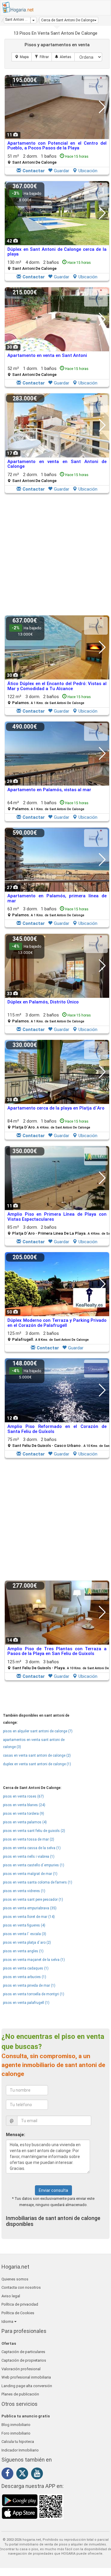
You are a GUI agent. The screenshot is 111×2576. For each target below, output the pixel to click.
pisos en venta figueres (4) (24, 1925)
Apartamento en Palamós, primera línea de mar (57, 898)
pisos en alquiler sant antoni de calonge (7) (38, 1731)
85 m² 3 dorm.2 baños (59, 1230)
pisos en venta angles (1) (23, 1951)
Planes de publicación (20, 2394)
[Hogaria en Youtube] (38, 2474)
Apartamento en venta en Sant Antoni (47, 355)
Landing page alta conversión (27, 2386)
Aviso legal (11, 2296)
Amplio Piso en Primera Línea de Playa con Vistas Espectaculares (57, 1217)
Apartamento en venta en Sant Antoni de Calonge (57, 464)
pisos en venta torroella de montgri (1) (34, 1994)
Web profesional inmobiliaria (26, 2377)
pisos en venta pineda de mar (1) (29, 1986)
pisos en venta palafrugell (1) (26, 2003)
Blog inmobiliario (16, 2425)
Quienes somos (15, 2279)
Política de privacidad (20, 2304)
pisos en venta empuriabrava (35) (30, 1908)
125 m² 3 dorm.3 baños (59, 1665)
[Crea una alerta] (63, 57)
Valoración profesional (21, 2369)
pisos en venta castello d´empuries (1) (34, 1865)
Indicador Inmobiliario (20, 2450)
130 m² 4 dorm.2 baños (49, 265)
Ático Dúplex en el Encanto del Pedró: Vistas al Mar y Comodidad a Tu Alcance (57, 686)
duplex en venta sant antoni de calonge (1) (37, 1764)
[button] (69, 20)
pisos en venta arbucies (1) (25, 1977)
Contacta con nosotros (21, 2287)
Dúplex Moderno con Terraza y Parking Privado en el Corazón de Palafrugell (57, 1323)
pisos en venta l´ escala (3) (25, 1934)
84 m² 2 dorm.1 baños (49, 1124)
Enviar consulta (53, 2190)
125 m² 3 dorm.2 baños (48, 1336)
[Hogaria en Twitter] (24, 2475)
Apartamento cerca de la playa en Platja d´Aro (56, 1108)
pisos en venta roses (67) (23, 1796)
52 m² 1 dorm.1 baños (48, 371)
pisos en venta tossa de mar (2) (29, 1839)
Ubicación (88, 171)
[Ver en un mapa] (22, 57)
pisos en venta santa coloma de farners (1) (38, 1882)
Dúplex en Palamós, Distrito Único (43, 1002)
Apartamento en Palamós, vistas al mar (49, 790)
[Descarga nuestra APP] (33, 2506)
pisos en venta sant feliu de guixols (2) (34, 1831)
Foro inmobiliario (16, 2433)
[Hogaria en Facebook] (9, 2474)
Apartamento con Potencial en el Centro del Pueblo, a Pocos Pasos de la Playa (57, 146)
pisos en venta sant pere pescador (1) (33, 1900)
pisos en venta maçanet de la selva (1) (34, 1960)
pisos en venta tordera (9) (24, 1814)
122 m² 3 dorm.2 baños (49, 699)
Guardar (62, 171)
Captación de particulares (23, 2352)
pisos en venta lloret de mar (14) (29, 1917)
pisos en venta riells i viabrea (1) (29, 1857)
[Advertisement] (55, 555)
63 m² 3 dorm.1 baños (48, 912)
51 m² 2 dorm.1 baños (48, 159)
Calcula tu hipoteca (18, 2442)
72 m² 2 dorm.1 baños (48, 477)
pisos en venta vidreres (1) (24, 1891)
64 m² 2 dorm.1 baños (48, 806)
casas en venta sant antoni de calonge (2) (37, 1755)
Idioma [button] (8, 2322)
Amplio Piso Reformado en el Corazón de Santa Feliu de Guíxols (57, 1429)
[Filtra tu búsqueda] (42, 57)
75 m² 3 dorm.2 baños (59, 1442)
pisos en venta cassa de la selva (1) (32, 1848)
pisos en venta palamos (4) (25, 1822)
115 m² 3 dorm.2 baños (49, 1018)
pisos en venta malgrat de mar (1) (30, 1874)
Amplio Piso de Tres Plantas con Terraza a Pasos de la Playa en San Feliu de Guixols (57, 1651)
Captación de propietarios (24, 2360)
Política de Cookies (18, 2313)
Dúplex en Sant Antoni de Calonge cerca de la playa (57, 252)
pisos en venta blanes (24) (24, 1805)
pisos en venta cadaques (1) (26, 1968)
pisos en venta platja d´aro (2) (27, 1943)
